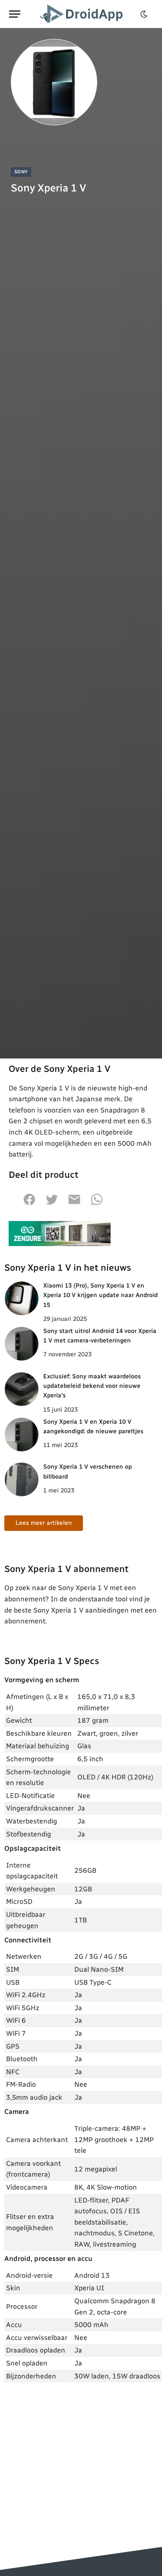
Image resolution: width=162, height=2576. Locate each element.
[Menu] (15, 14)
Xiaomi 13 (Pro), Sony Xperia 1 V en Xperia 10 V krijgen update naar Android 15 (100, 1295)
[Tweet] (52, 1204)
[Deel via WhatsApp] (97, 1204)
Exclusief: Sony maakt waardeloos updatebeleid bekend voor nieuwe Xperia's (92, 1386)
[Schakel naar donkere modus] (144, 14)
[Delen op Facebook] (29, 1204)
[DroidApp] (83, 14)
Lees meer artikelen (44, 1523)
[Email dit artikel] (74, 1204)
